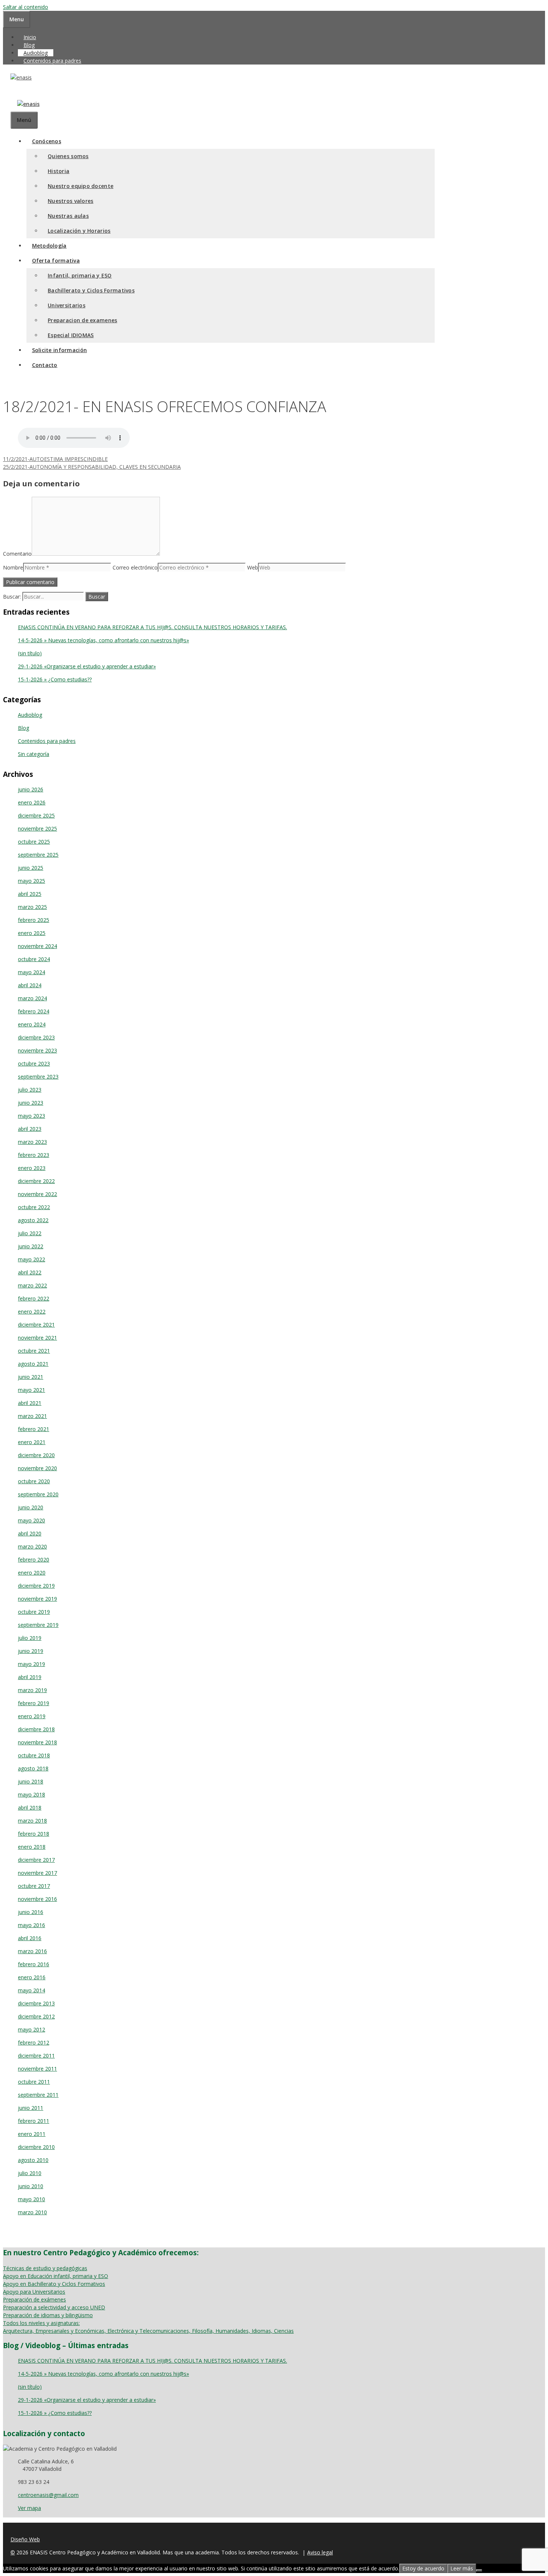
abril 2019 (30, 1677)
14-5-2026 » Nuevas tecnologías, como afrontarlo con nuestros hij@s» (103, 640)
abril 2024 (30, 985)
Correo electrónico (135, 567)
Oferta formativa (56, 261)
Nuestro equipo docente (81, 186)
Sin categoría (34, 754)
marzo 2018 (32, 1821)
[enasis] (25, 104)
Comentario (17, 554)
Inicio (30, 37)
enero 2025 (32, 933)
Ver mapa (29, 2508)
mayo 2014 (32, 1990)
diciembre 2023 (36, 1037)
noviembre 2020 (37, 1468)
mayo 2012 (32, 2029)
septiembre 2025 (38, 855)
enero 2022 (32, 1311)
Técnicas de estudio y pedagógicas (45, 2268)
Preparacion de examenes (82, 320)
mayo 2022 (32, 1259)
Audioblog (36, 53)
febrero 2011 (34, 2121)
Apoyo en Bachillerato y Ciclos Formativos (54, 2284)
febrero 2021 (34, 1429)
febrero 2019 (34, 1703)
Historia (59, 171)
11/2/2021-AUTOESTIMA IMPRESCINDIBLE (55, 459)
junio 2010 (31, 2186)
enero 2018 (32, 1847)
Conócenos (47, 141)
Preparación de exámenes (34, 2299)
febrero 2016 (34, 1964)
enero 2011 (32, 2134)
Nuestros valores (70, 201)
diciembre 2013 (36, 2003)
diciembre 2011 (36, 2056)
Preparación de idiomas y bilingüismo (48, 2315)
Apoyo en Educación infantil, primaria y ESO (56, 2276)
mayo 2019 (32, 1664)
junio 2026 (31, 789)
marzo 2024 (32, 998)
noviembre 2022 (37, 1194)
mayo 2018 (32, 1794)
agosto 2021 (33, 1364)
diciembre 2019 (36, 1586)
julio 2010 (30, 2173)
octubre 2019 (34, 1612)
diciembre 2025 (36, 815)
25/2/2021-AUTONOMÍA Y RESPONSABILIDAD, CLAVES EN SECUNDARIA (92, 467)
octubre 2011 (34, 2082)
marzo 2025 (32, 907)
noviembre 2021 (37, 1338)
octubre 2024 (34, 959)
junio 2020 (31, 1507)
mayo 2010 (32, 2199)
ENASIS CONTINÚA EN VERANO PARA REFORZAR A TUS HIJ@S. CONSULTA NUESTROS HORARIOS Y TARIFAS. (152, 627)
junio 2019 (31, 1651)
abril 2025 (30, 894)
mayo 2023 (32, 1116)
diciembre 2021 (36, 1325)
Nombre (13, 567)
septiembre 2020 (38, 1494)
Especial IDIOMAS (71, 335)
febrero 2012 (34, 2042)
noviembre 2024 (37, 946)
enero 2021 (32, 1442)
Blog (29, 45)
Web (253, 567)
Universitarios (67, 305)
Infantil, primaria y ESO (80, 275)
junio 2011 (31, 2108)
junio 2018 (31, 1781)
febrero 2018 (34, 1834)
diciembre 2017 (36, 1860)
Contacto (45, 365)
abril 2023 (30, 1129)
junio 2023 (31, 1103)
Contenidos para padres (52, 61)
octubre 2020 (34, 1481)
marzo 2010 (32, 2212)
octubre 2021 (34, 1351)
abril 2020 (30, 1533)
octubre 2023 (34, 1063)
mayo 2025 (32, 881)
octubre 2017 (34, 1886)
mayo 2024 (32, 972)
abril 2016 (30, 1938)
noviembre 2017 (37, 1873)
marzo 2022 (32, 1285)
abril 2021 (30, 1403)
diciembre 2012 (36, 2016)
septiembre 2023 (38, 1077)
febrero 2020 (34, 1560)
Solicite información (60, 350)
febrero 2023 (34, 1155)
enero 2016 (32, 1977)
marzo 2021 (32, 1416)
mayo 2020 (32, 1520)
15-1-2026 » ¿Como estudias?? (55, 679)
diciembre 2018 (36, 1729)
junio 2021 (31, 1377)
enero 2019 (32, 1716)
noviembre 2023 (37, 1050)
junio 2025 (31, 868)
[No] (479, 2570)
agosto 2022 (33, 1220)
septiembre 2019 (38, 1625)
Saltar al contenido (26, 7)
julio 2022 (30, 1233)
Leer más (462, 2568)
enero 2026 (32, 802)
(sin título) (30, 653)
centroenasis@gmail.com (48, 2495)
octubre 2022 (34, 1207)
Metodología (49, 246)
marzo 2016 (32, 1951)
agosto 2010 (33, 2160)
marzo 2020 (32, 1546)
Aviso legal (320, 2552)
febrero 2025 (34, 920)
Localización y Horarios (79, 231)
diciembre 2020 (36, 1455)
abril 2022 (30, 1272)
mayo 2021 (32, 1390)
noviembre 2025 (37, 829)
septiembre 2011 (38, 2095)
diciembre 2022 (36, 1181)
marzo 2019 (32, 1690)
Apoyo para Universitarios (34, 2292)
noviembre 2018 (37, 1742)
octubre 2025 (34, 842)
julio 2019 (30, 1638)
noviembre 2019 (37, 1599)
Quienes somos (68, 156)
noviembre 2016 (37, 1899)
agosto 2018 (33, 1768)
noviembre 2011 (37, 2069)
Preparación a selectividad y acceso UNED (54, 2307)
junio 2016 (31, 1912)
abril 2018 (30, 1808)
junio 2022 (31, 1246)
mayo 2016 (32, 1925)
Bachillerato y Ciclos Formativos (91, 290)
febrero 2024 (34, 1011)
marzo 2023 (32, 1142)
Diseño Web (25, 2539)
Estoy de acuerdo (423, 2568)
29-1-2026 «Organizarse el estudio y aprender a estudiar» (87, 666)
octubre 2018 (34, 1755)
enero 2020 (32, 1573)
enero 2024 (32, 1024)
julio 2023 (30, 1090)
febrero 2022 (34, 1298)
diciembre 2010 (36, 2147)
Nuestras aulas (68, 216)
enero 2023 (32, 1168)
